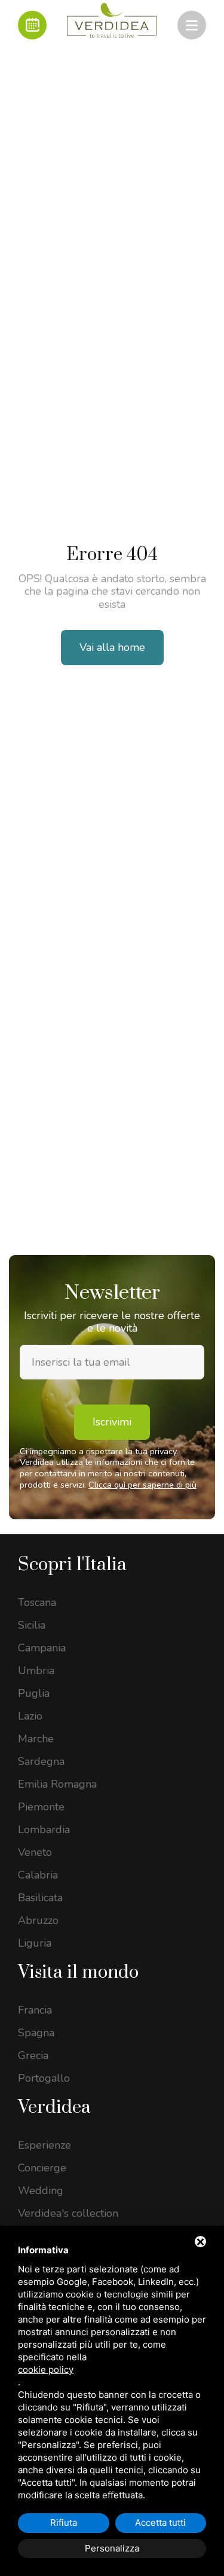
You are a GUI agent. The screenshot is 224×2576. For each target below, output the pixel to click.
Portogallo (44, 2078)
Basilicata (40, 1898)
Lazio (30, 1716)
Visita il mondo (78, 1972)
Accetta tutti (160, 2523)
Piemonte (41, 1807)
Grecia (33, 2055)
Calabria (38, 1875)
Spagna (36, 2033)
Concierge (42, 2168)
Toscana (37, 1602)
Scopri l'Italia (72, 1565)
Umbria (36, 1671)
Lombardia (44, 1829)
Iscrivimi (112, 1422)
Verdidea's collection (68, 2213)
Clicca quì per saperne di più (142, 1485)
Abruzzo (38, 1920)
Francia (35, 2010)
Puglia (34, 1693)
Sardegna (41, 1761)
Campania (42, 1648)
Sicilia (32, 1625)
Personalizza (112, 2548)
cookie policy (46, 2370)
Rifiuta (64, 2523)
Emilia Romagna (57, 1784)
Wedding (41, 2190)
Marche (36, 1739)
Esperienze (45, 2145)
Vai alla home (112, 647)
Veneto (35, 1852)
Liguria (35, 1943)
